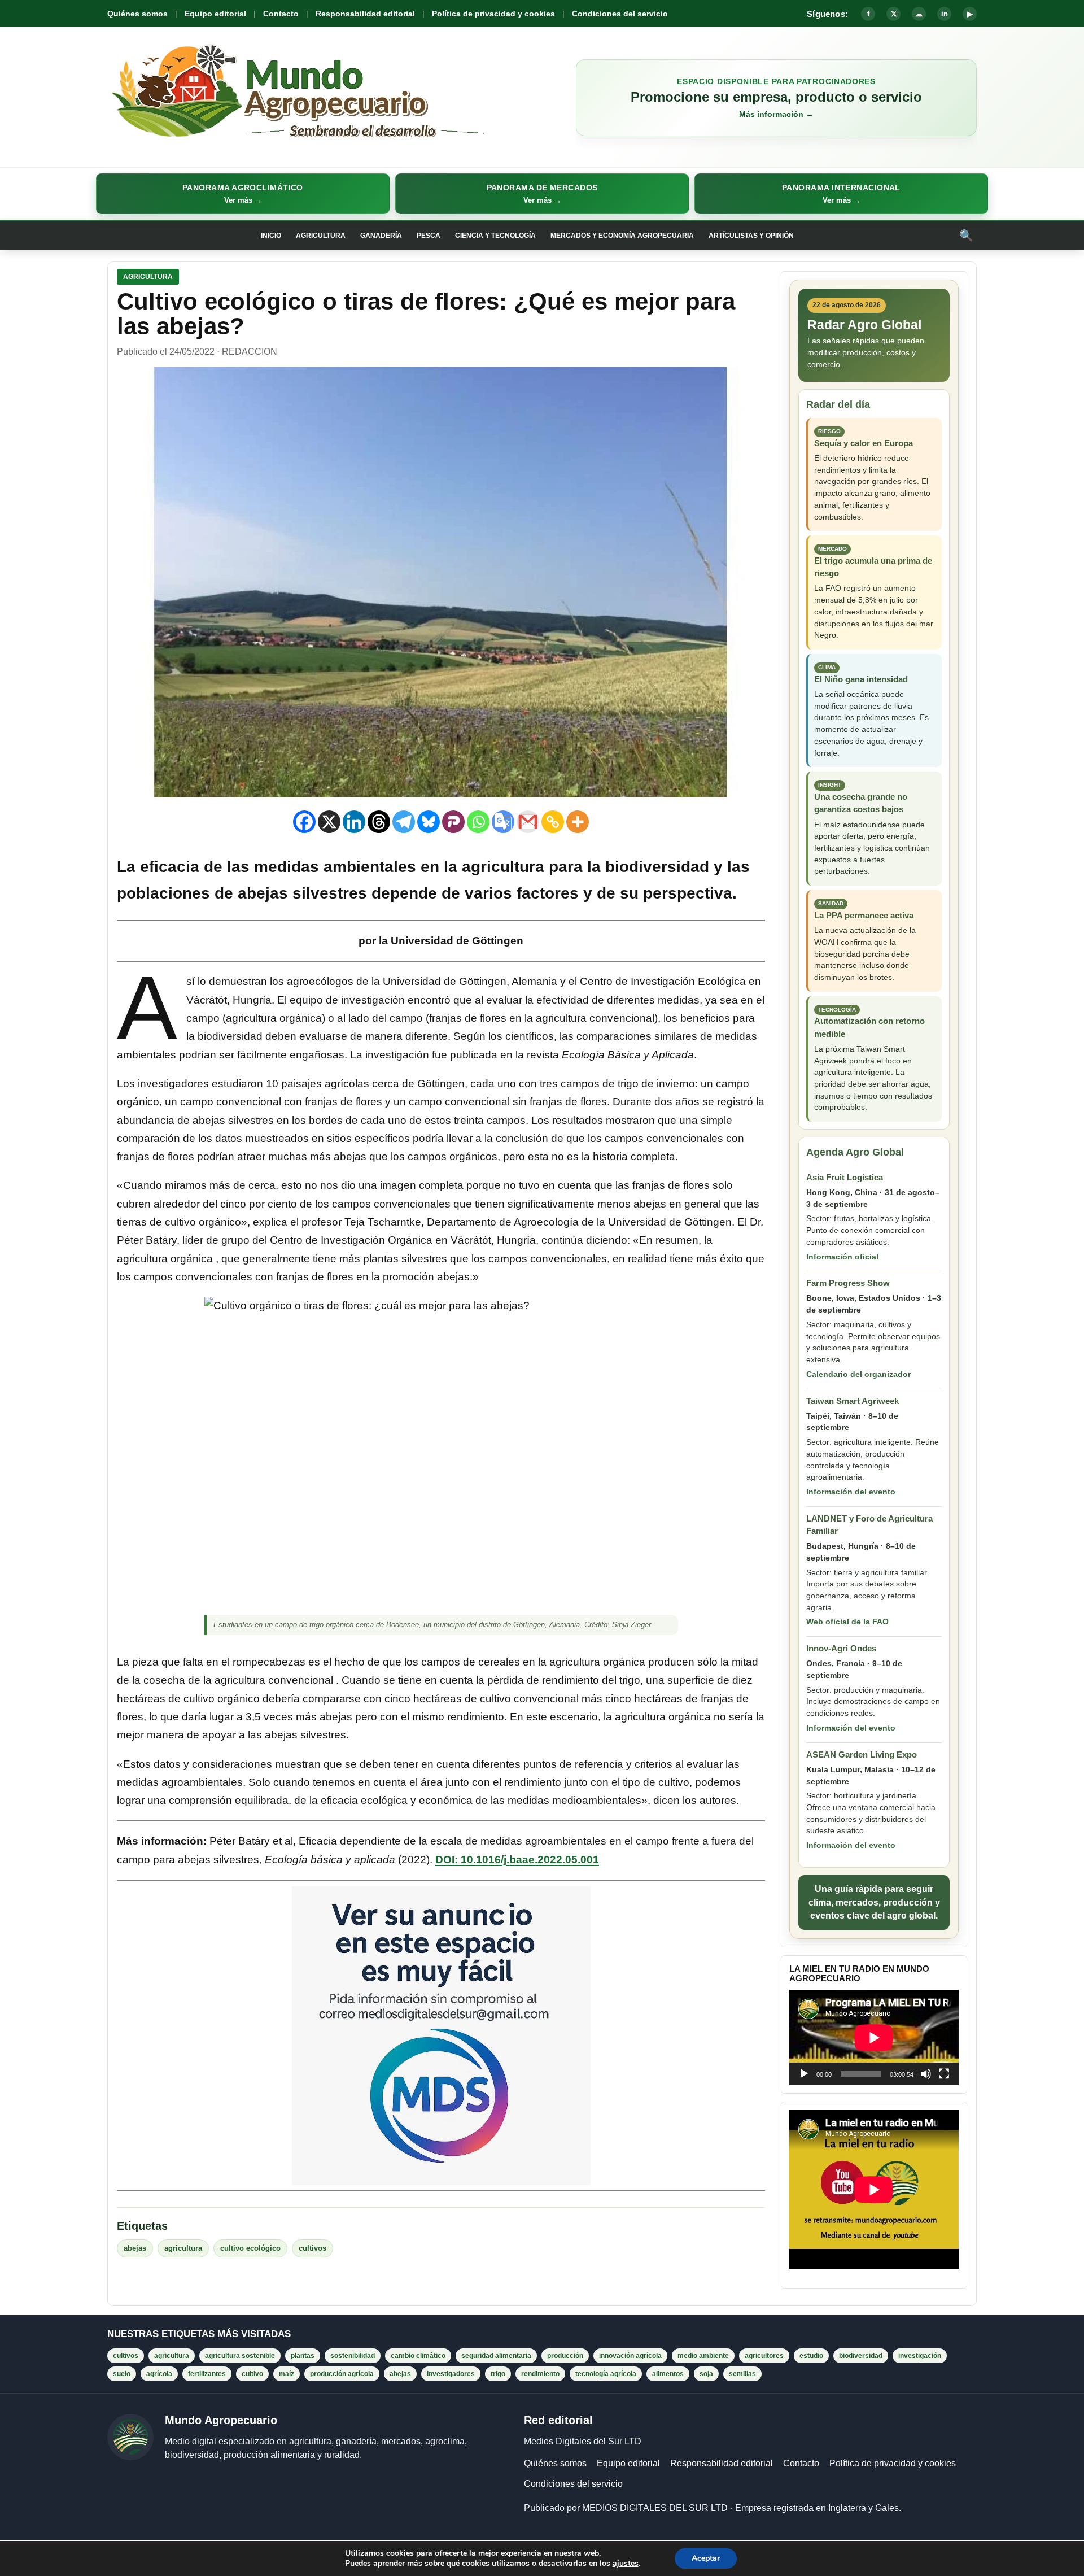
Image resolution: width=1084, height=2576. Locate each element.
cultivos (312, 2248)
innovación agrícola (630, 2356)
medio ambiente (703, 2356)
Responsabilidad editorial (365, 14)
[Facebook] (304, 822)
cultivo (252, 2374)
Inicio (271, 236)
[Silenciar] (926, 2074)
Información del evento (851, 1492)
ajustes (626, 2564)
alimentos (668, 2374)
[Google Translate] (503, 822)
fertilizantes (207, 2374)
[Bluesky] (429, 822)
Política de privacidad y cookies (493, 14)
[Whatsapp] (478, 822)
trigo (498, 2374)
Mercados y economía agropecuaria (622, 236)
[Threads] (379, 822)
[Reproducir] (804, 2074)
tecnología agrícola (606, 2374)
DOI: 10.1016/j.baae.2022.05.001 (517, 1860)
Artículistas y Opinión (751, 236)
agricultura (183, 2248)
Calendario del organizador (858, 1374)
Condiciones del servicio (620, 14)
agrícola (159, 2374)
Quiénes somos (137, 14)
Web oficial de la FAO (847, 1622)
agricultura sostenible (240, 2356)
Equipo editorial (215, 14)
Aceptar (706, 2558)
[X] (329, 822)
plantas (303, 2356)
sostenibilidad (353, 2356)
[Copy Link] (553, 822)
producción (565, 2356)
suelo (122, 2374)
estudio (811, 2356)
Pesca (429, 236)
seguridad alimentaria (496, 2356)
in (945, 14)
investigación (920, 2356)
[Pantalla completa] (944, 2074)
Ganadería (381, 236)
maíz (287, 2374)
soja (706, 2374)
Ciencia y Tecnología (495, 236)
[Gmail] (528, 822)
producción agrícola (342, 2374)
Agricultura (321, 236)
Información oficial (842, 1257)
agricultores (764, 2356)
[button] (243, 194)
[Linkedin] (354, 822)
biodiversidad (861, 2356)
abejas (135, 2248)
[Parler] (453, 822)
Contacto (281, 14)
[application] (874, 2037)
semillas (742, 2374)
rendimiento (540, 2374)
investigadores (451, 2374)
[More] (578, 822)
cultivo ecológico (250, 2248)
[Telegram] (404, 822)
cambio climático (418, 2356)
